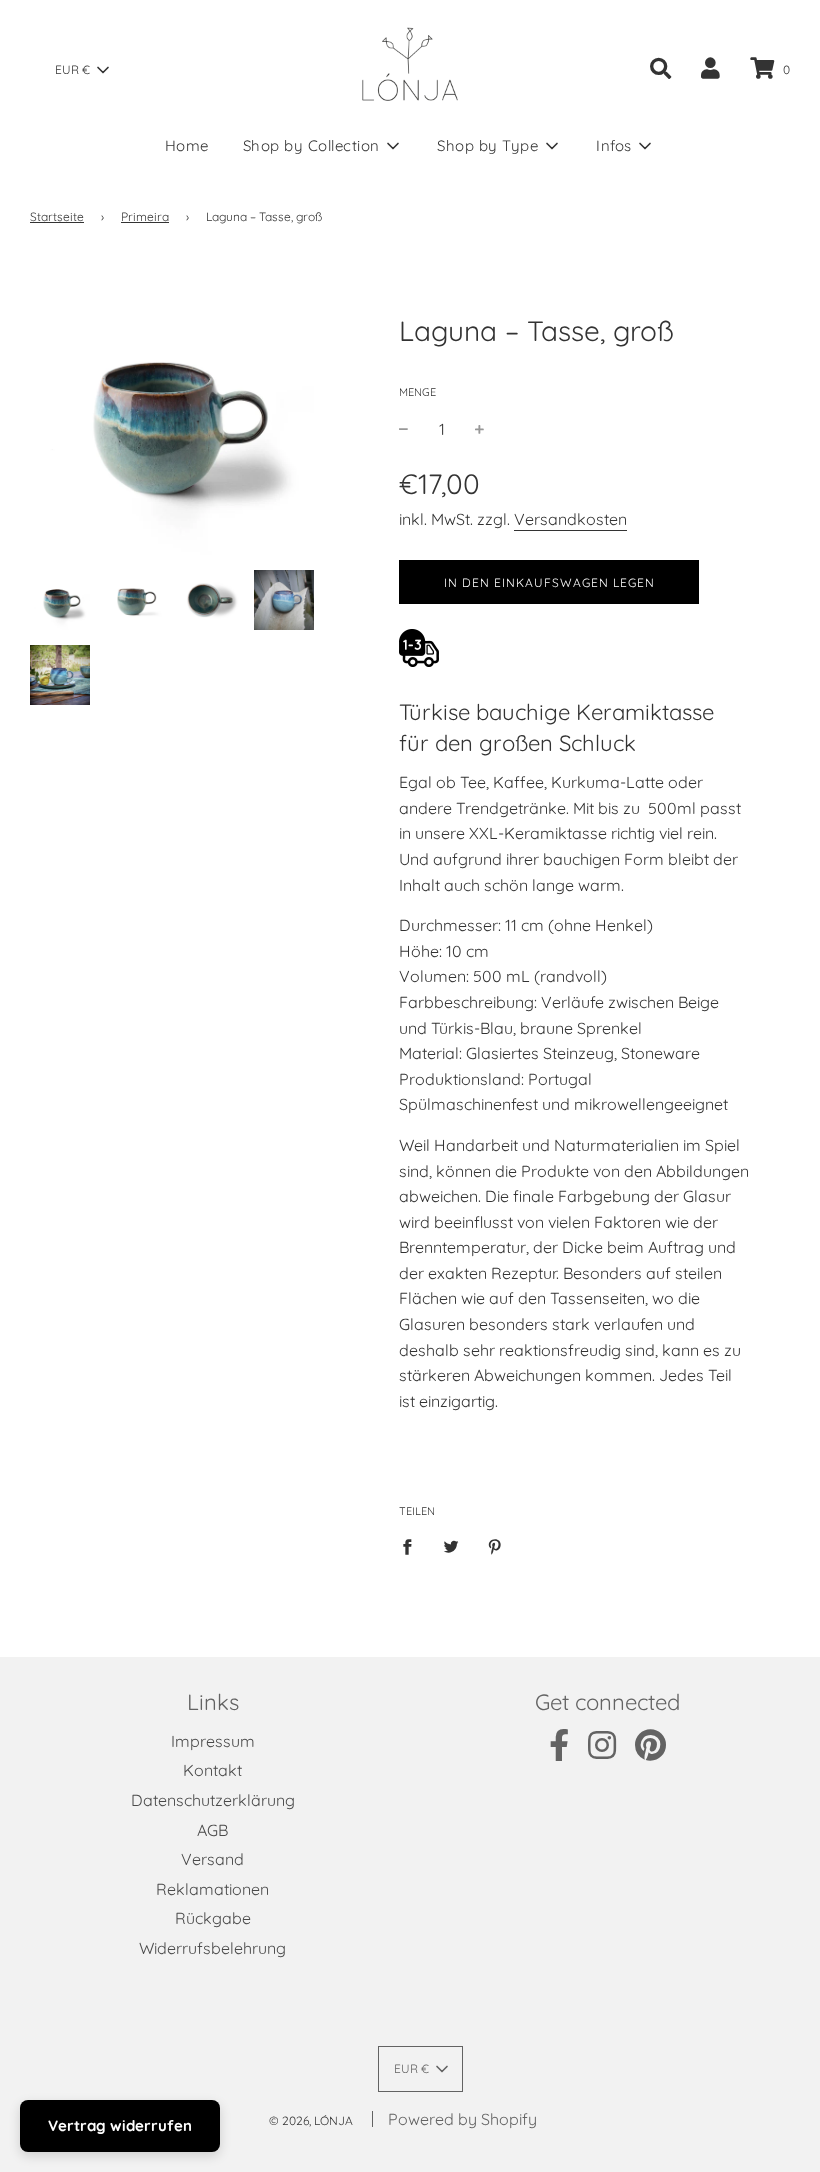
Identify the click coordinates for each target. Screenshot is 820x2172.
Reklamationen (212, 1889)
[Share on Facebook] (413, 1546)
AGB (212, 1830)
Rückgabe (213, 1918)
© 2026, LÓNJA (311, 2120)
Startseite (57, 216)
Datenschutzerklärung (213, 1800)
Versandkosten (570, 519)
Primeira (145, 216)
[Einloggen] (710, 68)
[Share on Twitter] (451, 1546)
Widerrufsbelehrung (212, 1948)
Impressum (213, 1741)
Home (187, 145)
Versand (212, 1859)
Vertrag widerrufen (120, 2125)
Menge (417, 392)
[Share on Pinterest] (495, 1546)
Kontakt (212, 1770)
